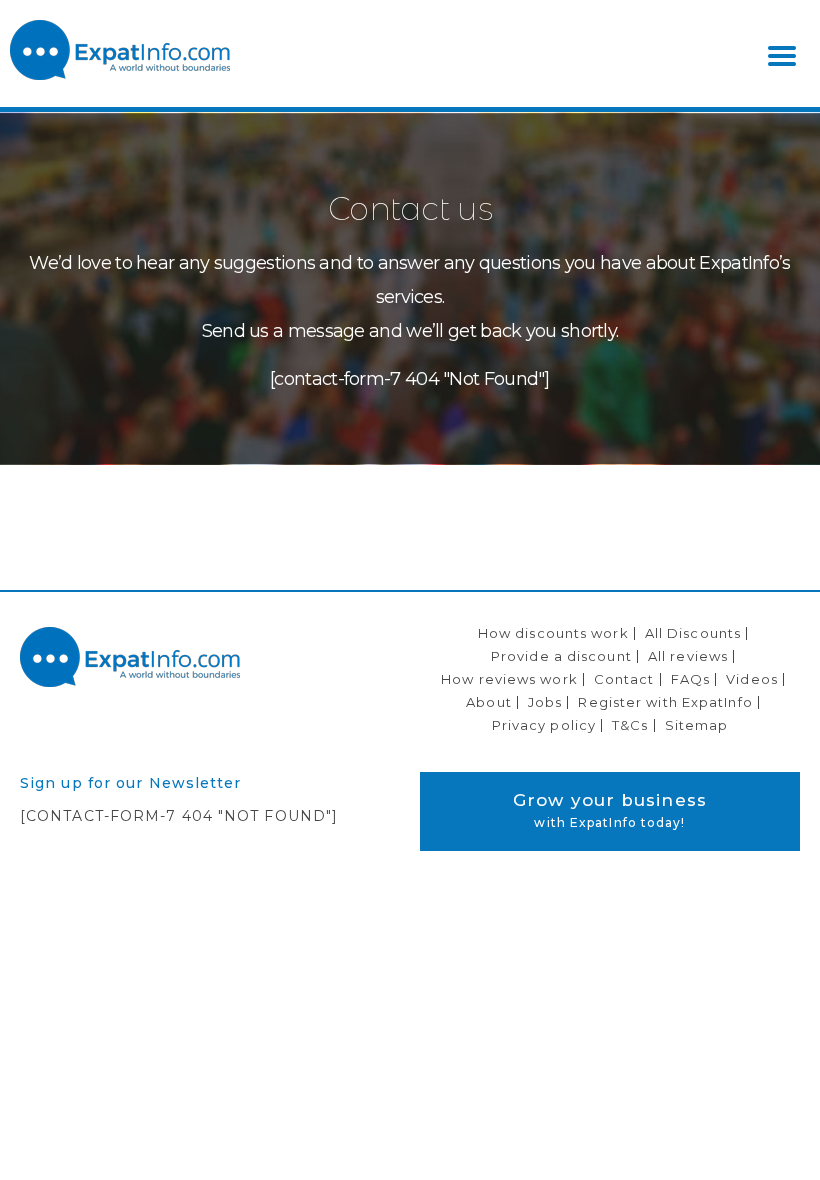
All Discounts (693, 633)
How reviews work (509, 679)
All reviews (688, 656)
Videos (752, 679)
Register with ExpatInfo (665, 702)
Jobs (545, 702)
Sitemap (697, 725)
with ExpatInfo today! (610, 810)
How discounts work (553, 633)
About (489, 702)
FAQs (690, 679)
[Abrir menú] (782, 56)
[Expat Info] (120, 75)
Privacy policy (544, 725)
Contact (624, 679)
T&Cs (630, 725)
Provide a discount (561, 656)
